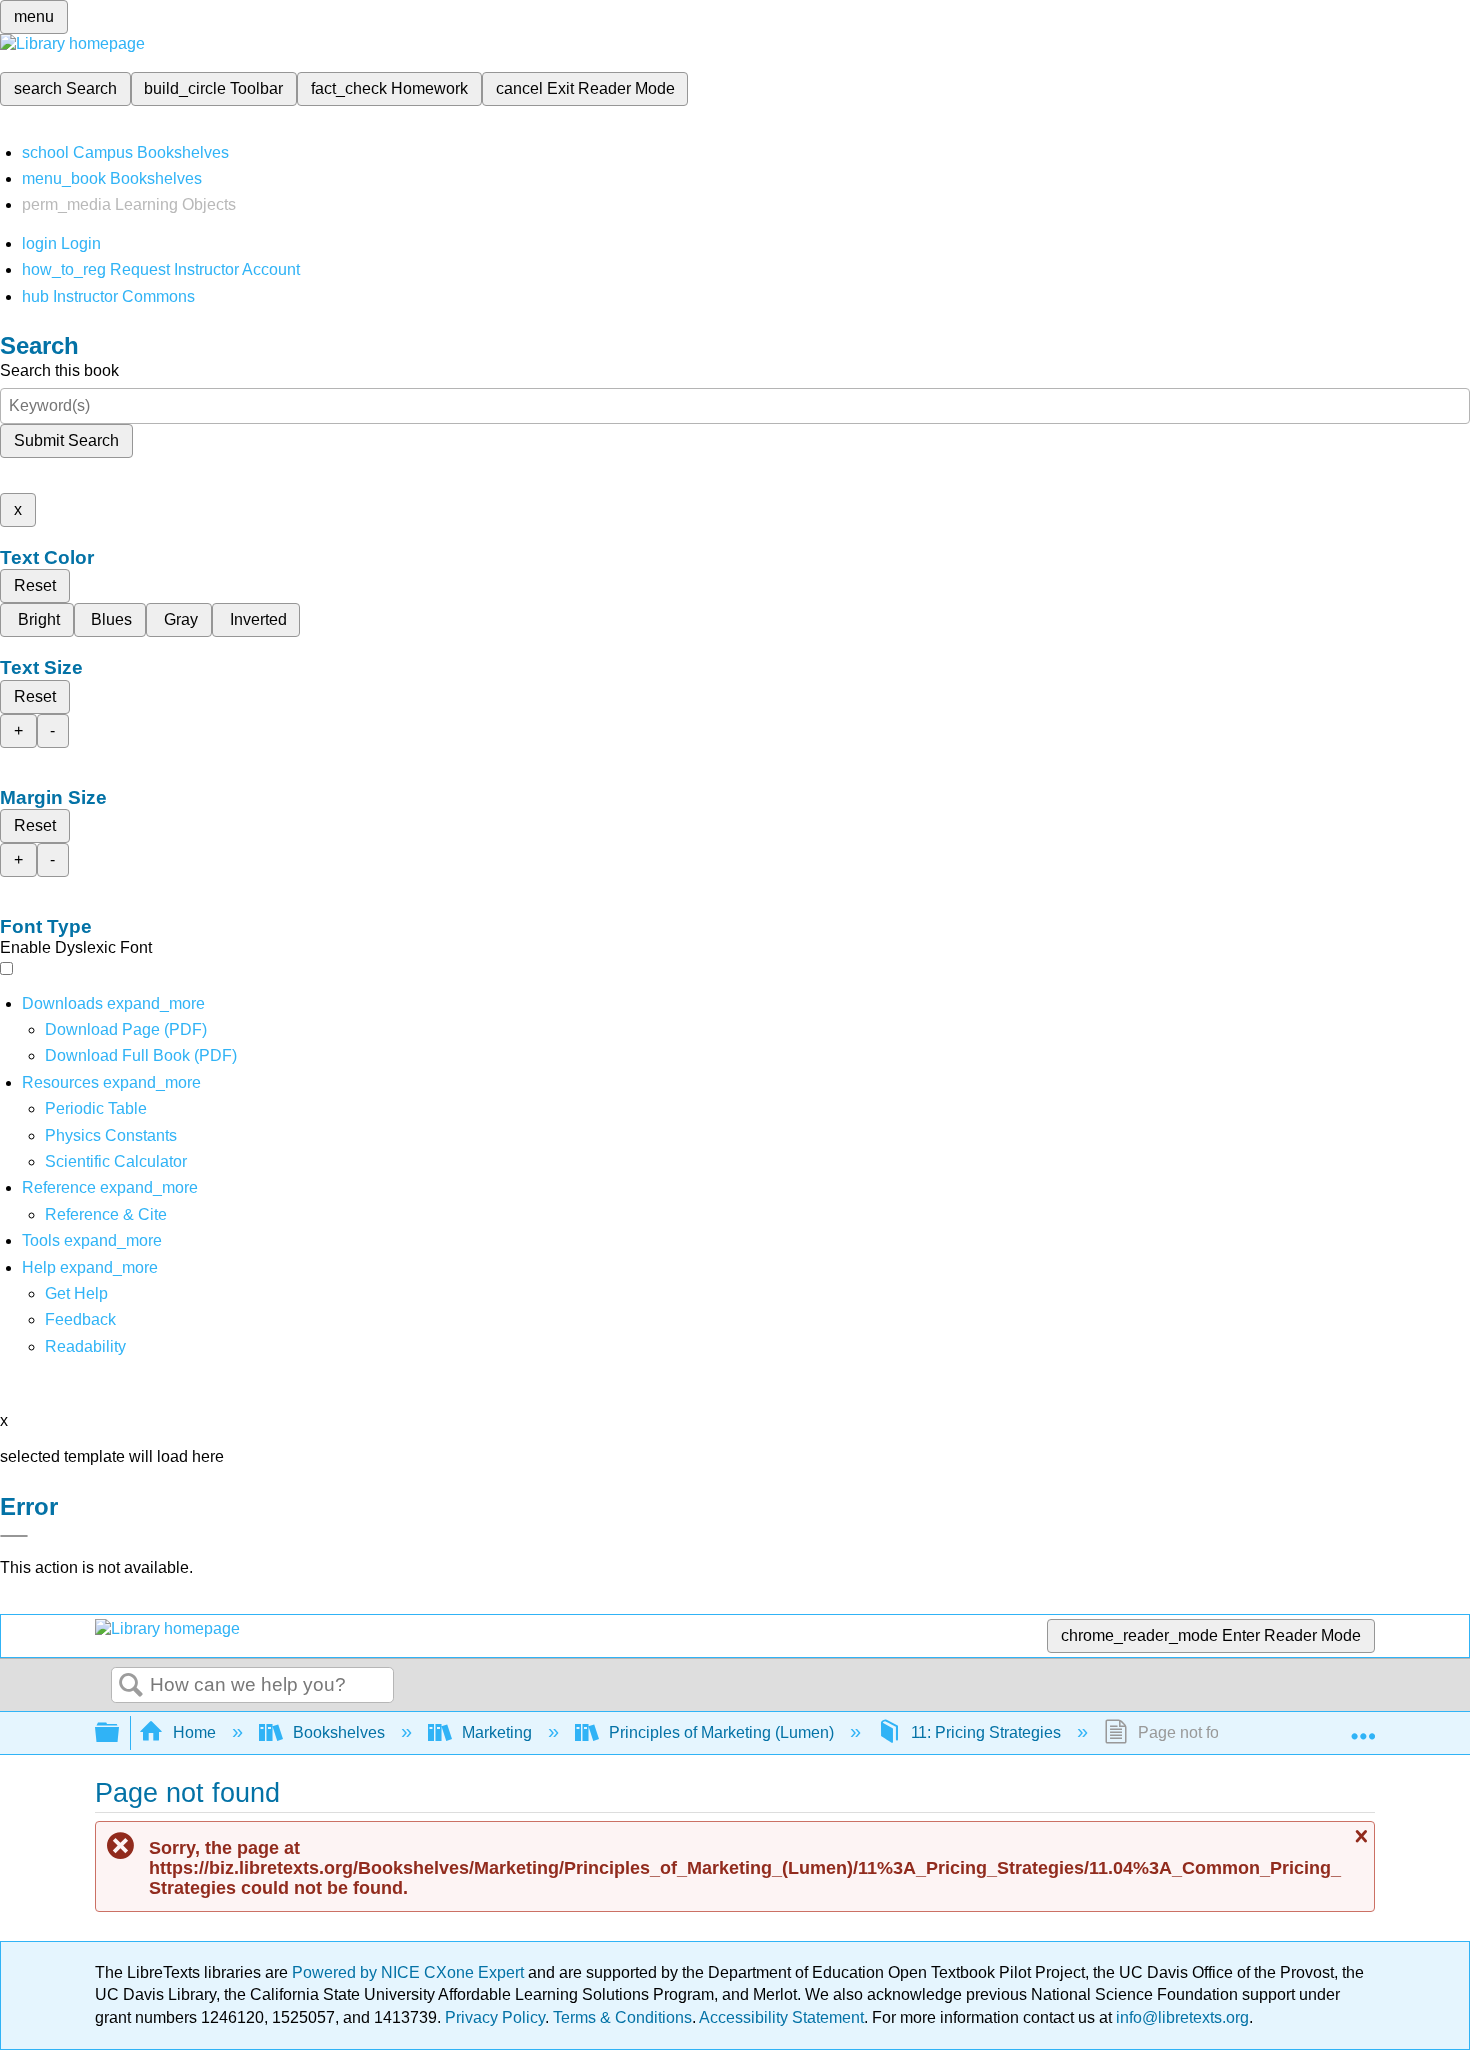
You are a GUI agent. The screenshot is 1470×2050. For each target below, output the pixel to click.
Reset (35, 585)
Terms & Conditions (622, 2017)
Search (131, 1686)
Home (194, 1732)
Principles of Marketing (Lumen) (721, 1732)
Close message (1359, 1837)
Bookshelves (339, 1732)
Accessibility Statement (781, 2017)
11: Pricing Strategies (986, 1732)
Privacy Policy (495, 2017)
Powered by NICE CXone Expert (410, 1972)
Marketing (497, 1732)
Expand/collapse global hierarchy (120, 1733)
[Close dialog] (14, 1536)
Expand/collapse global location (1363, 1727)
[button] (80, 1319)
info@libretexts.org (1180, 2017)
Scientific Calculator (116, 1161)
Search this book (59, 370)
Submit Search (66, 440)
